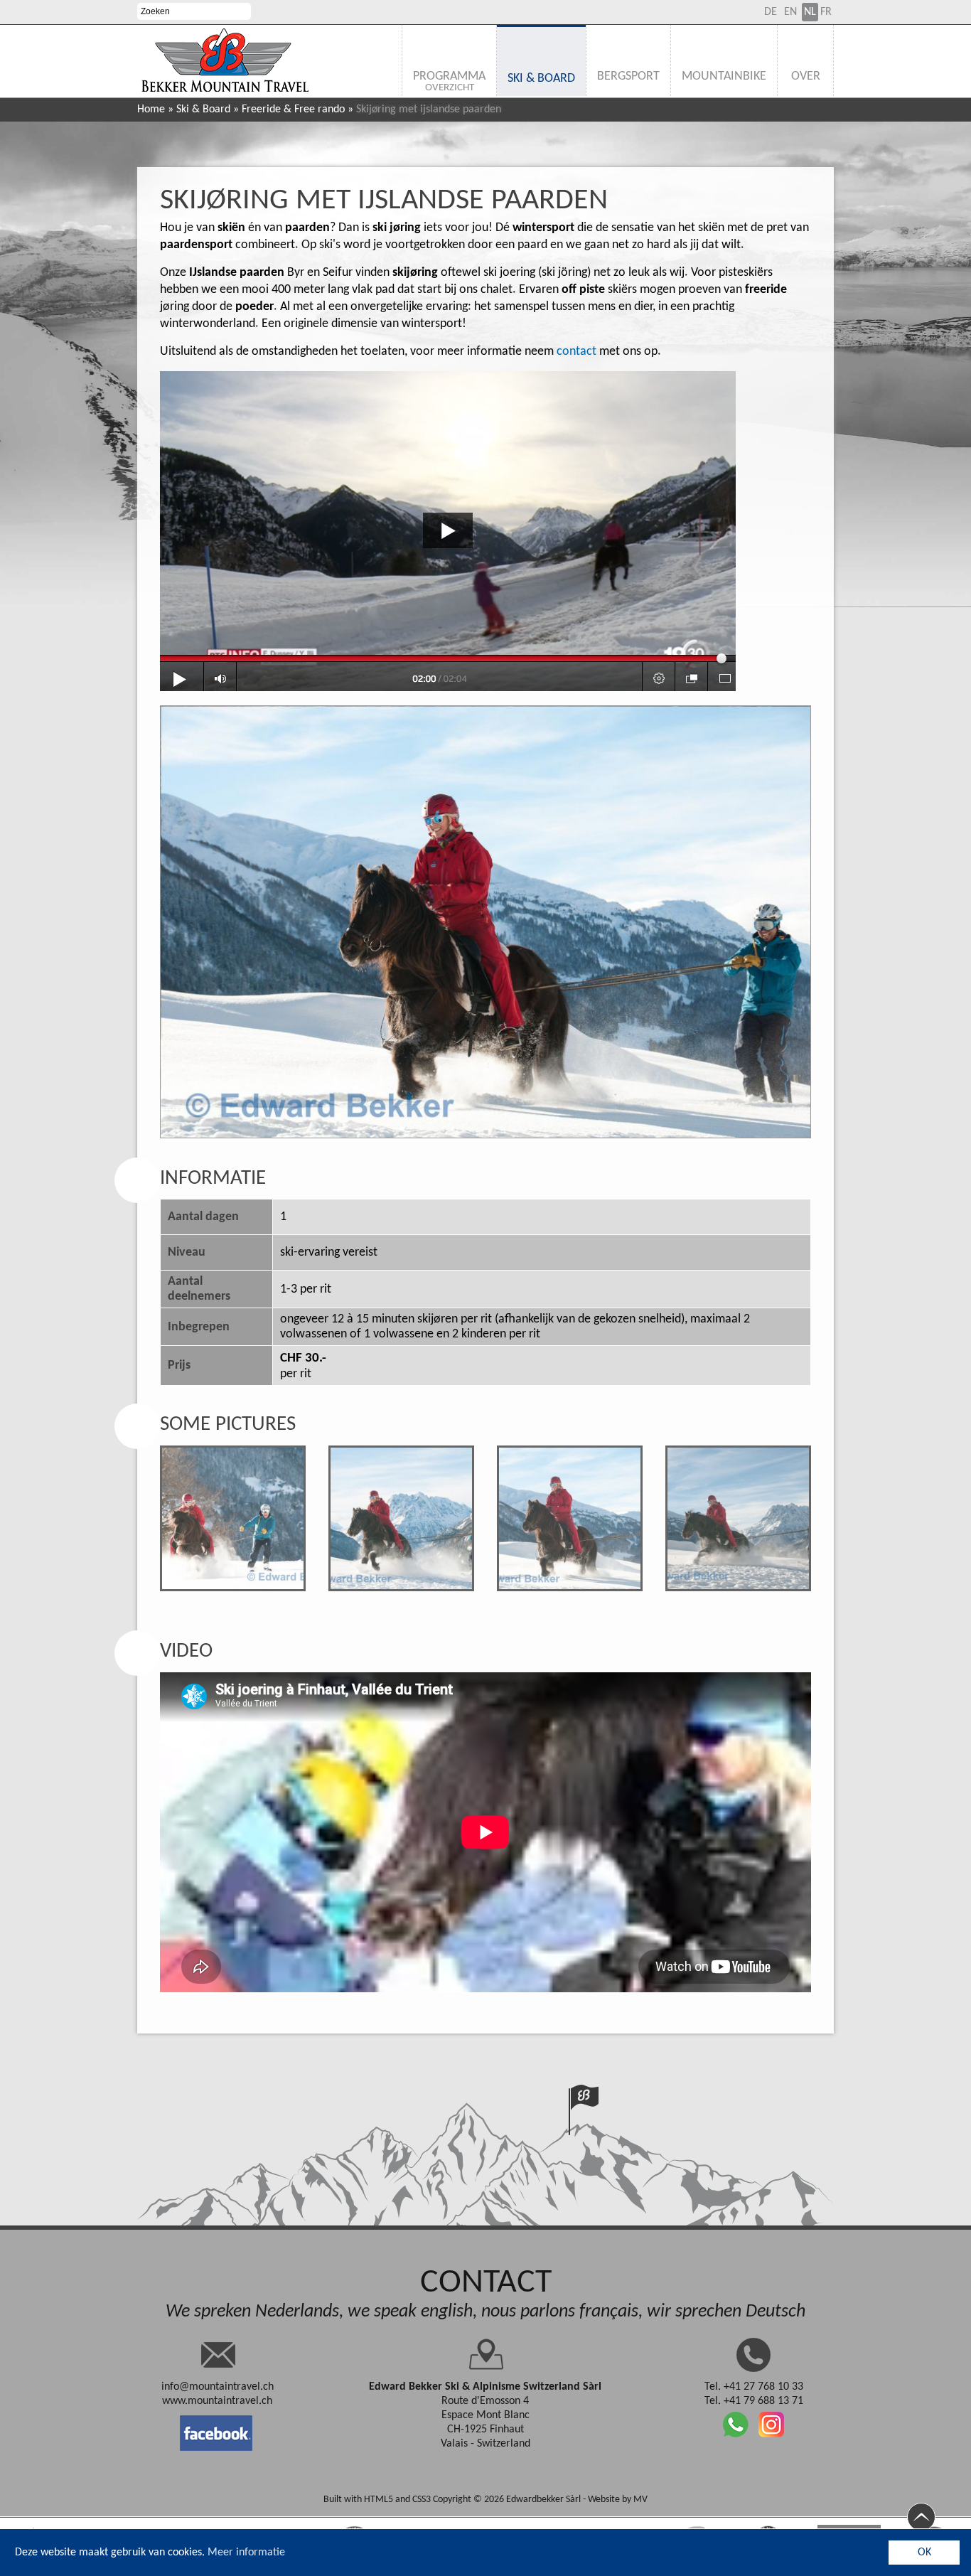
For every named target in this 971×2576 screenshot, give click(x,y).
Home (151, 109)
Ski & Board (203, 109)
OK (924, 2553)
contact (576, 352)
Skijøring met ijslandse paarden (384, 201)
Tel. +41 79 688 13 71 (754, 2401)
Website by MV (618, 2500)
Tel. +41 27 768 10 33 (754, 2387)
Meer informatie (246, 2553)
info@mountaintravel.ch (218, 2387)
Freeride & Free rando (293, 109)
